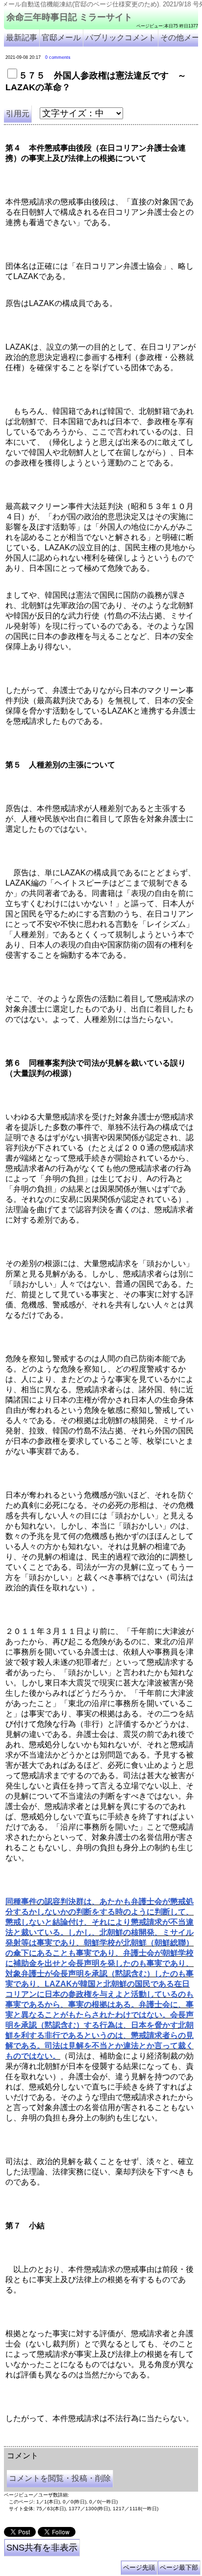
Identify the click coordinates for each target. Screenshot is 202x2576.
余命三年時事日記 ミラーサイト (69, 17)
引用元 (18, 114)
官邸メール (61, 38)
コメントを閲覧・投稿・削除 (60, 2478)
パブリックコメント (121, 38)
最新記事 (22, 38)
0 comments (58, 57)
